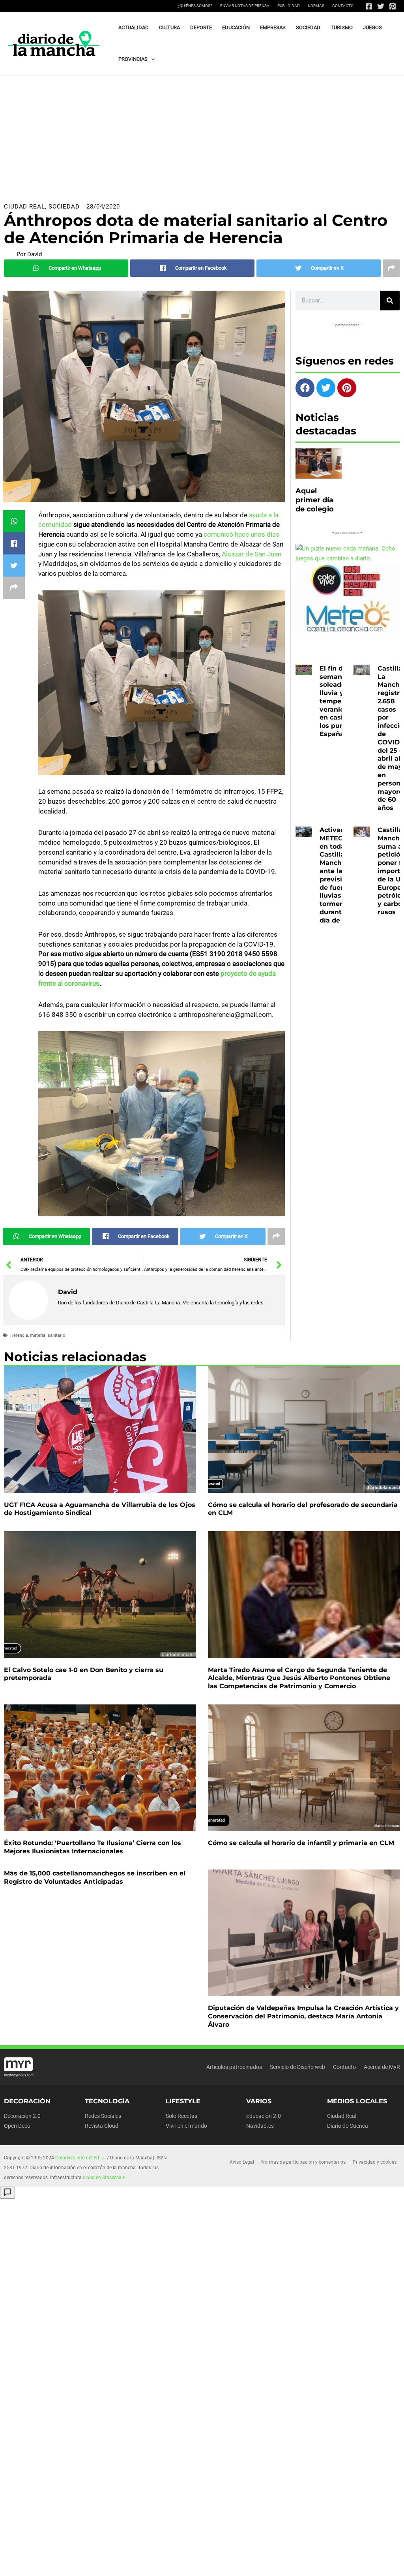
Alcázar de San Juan (252, 554)
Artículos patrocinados (234, 2067)
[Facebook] (369, 6)
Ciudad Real (24, 207)
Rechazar (305, 2561)
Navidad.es (260, 2126)
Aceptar (257, 2561)
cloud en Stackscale (104, 2178)
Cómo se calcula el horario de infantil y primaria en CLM (301, 1843)
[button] (151, 59)
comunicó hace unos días (241, 534)
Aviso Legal (242, 2162)
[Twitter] (381, 6)
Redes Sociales (103, 2116)
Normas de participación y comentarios (303, 2162)
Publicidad (289, 6)
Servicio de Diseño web (297, 2067)
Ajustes (353, 2561)
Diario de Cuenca (348, 2126)
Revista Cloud (102, 2126)
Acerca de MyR (382, 2067)
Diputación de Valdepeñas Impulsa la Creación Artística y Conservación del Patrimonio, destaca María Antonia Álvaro (303, 2016)
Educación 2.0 (264, 2116)
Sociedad (64, 207)
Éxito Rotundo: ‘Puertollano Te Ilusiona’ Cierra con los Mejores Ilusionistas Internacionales (93, 1847)
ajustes (37, 2568)
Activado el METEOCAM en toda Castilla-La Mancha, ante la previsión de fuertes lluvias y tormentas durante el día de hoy (339, 875)
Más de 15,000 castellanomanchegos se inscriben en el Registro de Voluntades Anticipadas (95, 1877)
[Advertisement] (202, 135)
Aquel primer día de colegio (315, 500)
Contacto (343, 6)
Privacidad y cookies (375, 2162)
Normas (316, 6)
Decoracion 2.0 (22, 2116)
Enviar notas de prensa (245, 6)
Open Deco (17, 2126)
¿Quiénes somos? (195, 6)
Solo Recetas (181, 2116)
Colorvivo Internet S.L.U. (80, 2158)
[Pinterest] (393, 6)
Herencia (19, 1335)
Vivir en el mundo (186, 2126)
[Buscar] (390, 301)
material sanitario (48, 1335)
